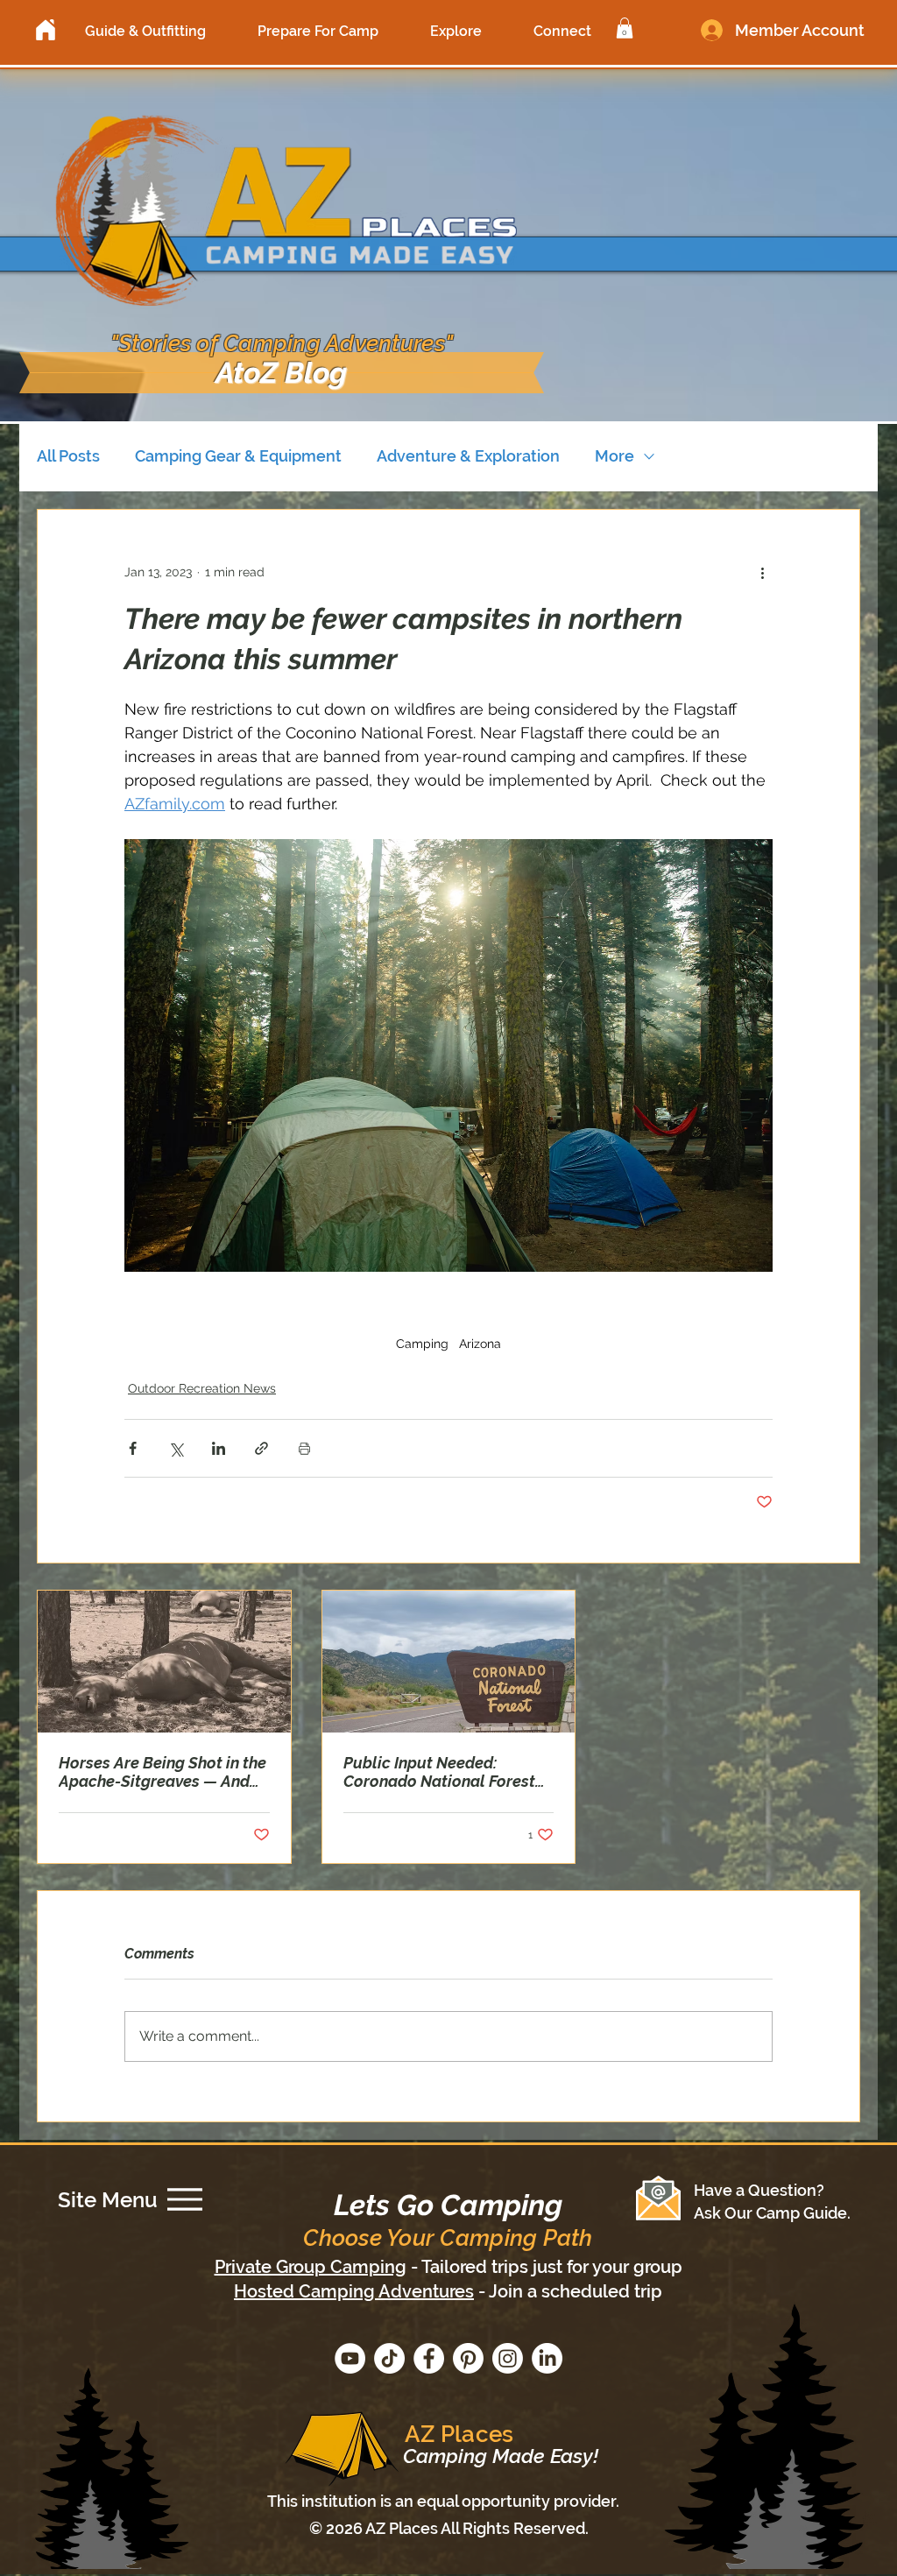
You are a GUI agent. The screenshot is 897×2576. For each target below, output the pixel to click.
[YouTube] (350, 2358)
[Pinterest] (468, 2358)
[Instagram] (508, 2358)
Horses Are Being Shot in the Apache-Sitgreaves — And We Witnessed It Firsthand (162, 1772)
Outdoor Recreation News (202, 1388)
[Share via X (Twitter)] (176, 1448)
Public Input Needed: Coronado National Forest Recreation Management (439, 1772)
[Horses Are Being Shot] (164, 1662)
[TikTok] (389, 2358)
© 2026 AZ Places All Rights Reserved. (449, 2528)
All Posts (68, 456)
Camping (422, 1344)
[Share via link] (261, 1448)
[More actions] (762, 573)
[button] (145, 31)
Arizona (480, 1344)
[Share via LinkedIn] (219, 1448)
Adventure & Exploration (468, 456)
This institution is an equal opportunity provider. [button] (443, 2501)
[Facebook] (429, 2358)
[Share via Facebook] (133, 1448)
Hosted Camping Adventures (354, 2291)
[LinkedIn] (547, 2358)
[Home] (46, 30)
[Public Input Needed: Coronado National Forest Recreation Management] (449, 1662)
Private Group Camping (311, 2267)
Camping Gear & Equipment (238, 456)
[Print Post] (304, 1448)
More (614, 456)
